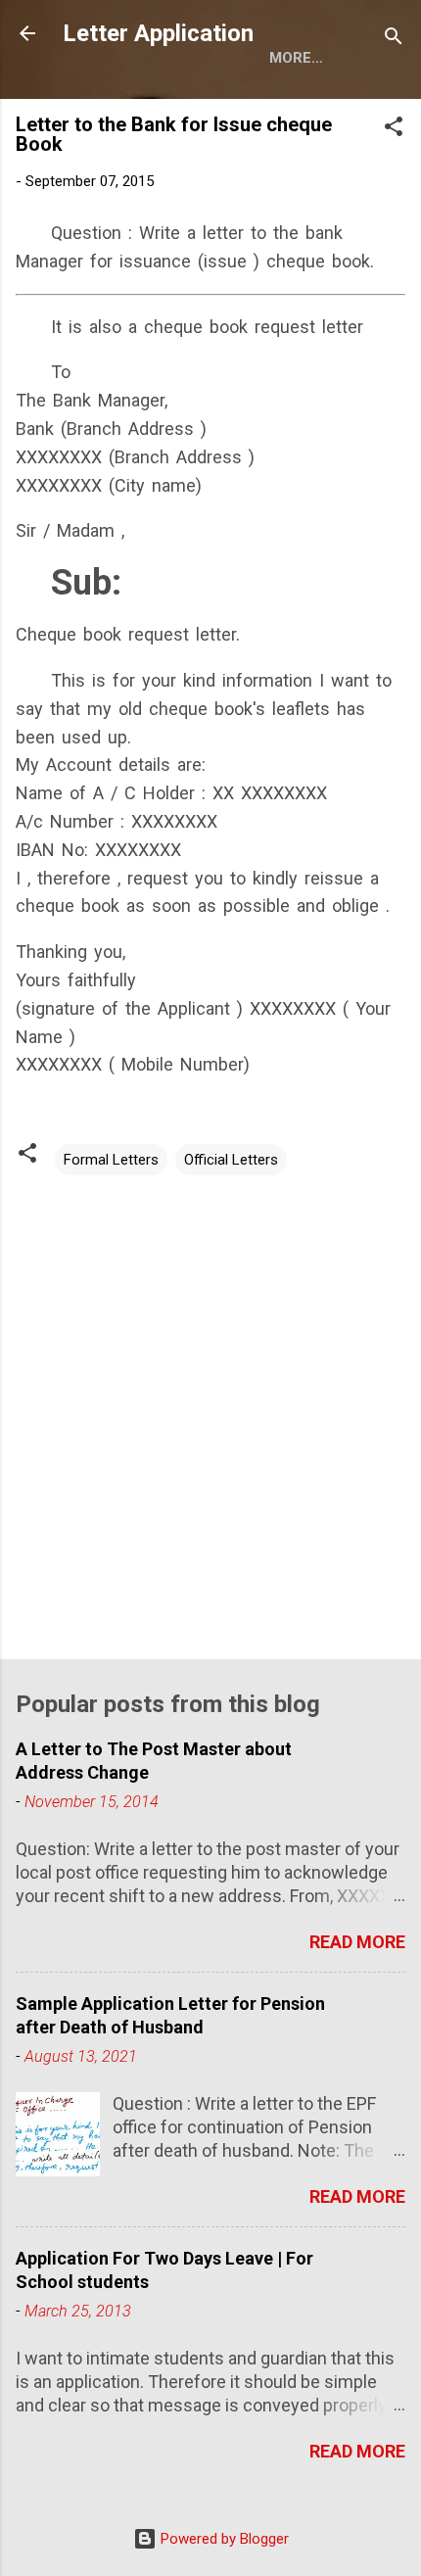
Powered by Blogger (223, 2539)
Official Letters (231, 1160)
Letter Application (158, 33)
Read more (357, 1942)
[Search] (394, 40)
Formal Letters (111, 1160)
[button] (394, 130)
